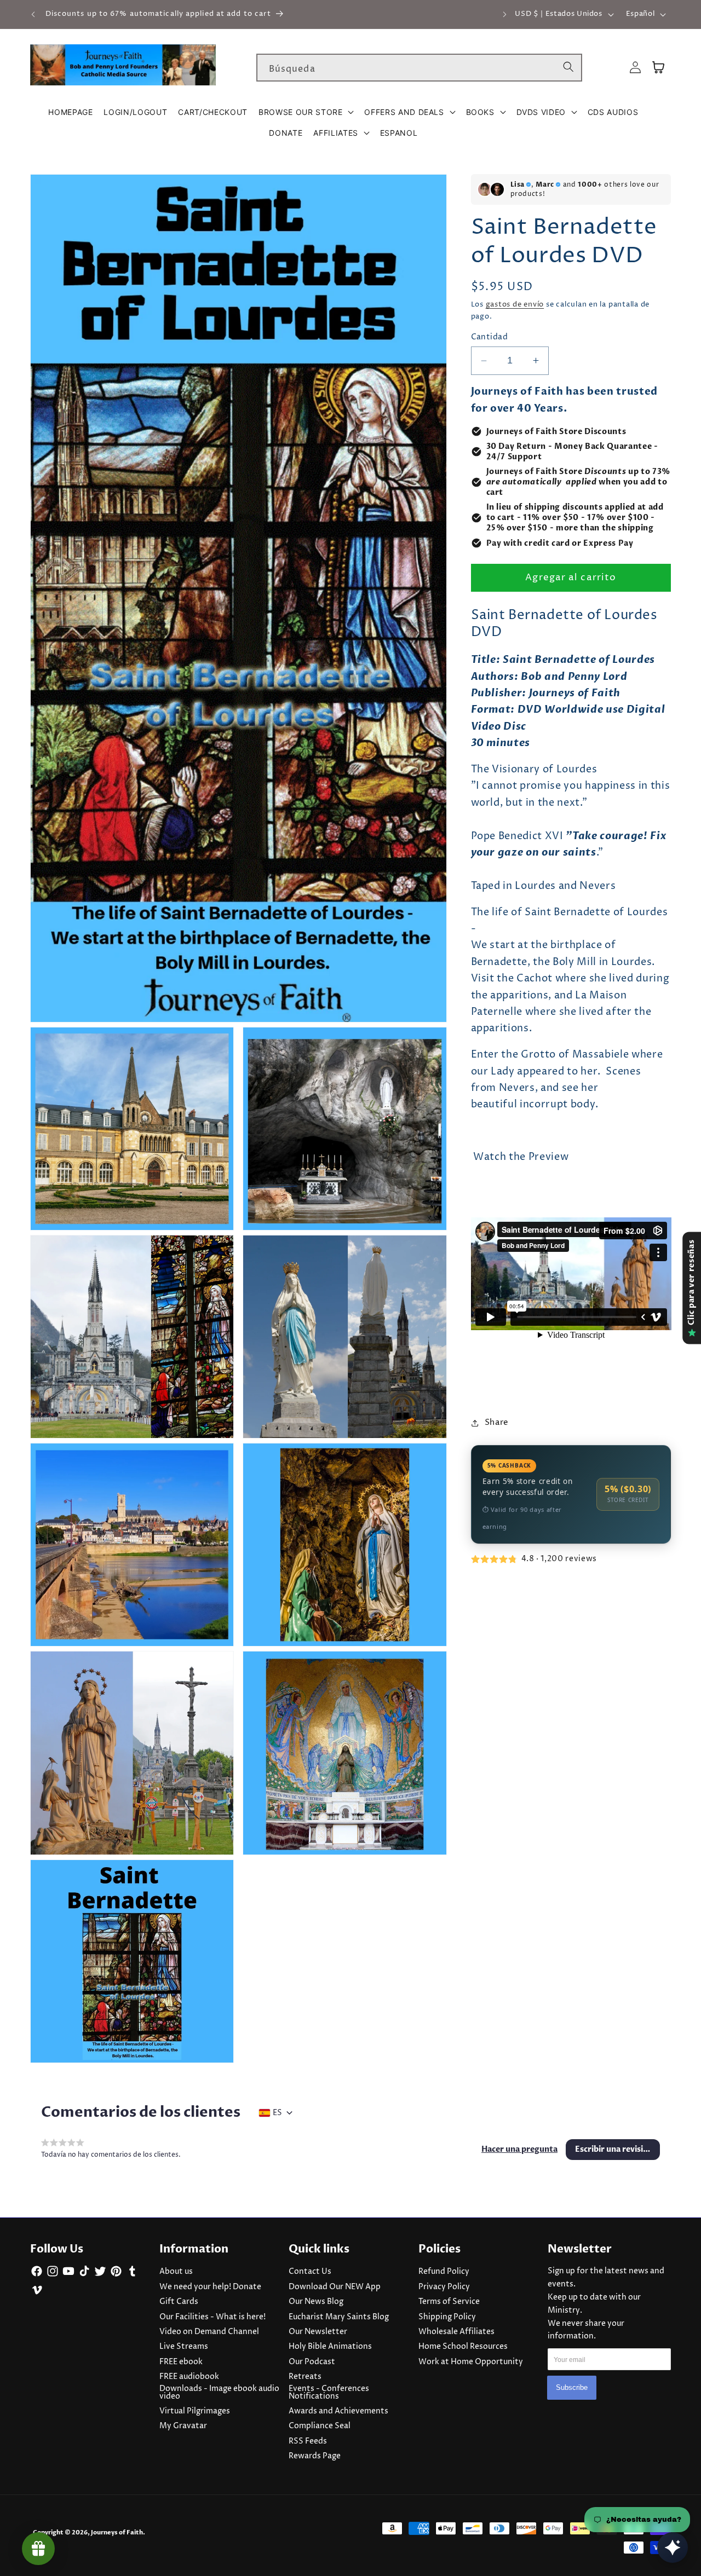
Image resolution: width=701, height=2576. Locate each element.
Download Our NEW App (335, 2287)
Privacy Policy (444, 2287)
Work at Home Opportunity (471, 2362)
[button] (306, 112)
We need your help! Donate (210, 2287)
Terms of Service (449, 2302)
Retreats (305, 2377)
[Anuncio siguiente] (505, 14)
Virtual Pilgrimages (195, 2411)
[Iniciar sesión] (635, 68)
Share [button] (497, 1422)
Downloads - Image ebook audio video (219, 2393)
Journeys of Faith (117, 2532)
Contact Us (310, 2272)
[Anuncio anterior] (33, 14)
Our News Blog (316, 2302)
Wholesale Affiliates (456, 2332)
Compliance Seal (320, 2426)
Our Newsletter (318, 2332)
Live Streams (184, 2347)
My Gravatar (183, 2426)
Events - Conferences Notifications (329, 2393)
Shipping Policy (447, 2317)
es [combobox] (277, 2113)
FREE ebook (181, 2362)
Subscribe (572, 2387)
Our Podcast (312, 2362)
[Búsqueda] (568, 67)
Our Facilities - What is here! (212, 2317)
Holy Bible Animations (330, 2347)
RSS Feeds (308, 2441)
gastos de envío (515, 304)
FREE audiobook (189, 2377)
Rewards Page (315, 2456)
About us (176, 2272)
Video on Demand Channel (209, 2332)
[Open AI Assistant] (673, 2548)
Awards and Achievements (338, 2411)
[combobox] (419, 68)
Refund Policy (444, 2272)
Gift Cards (179, 2302)
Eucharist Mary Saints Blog (339, 2317)
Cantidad (490, 337)
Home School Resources (463, 2347)
